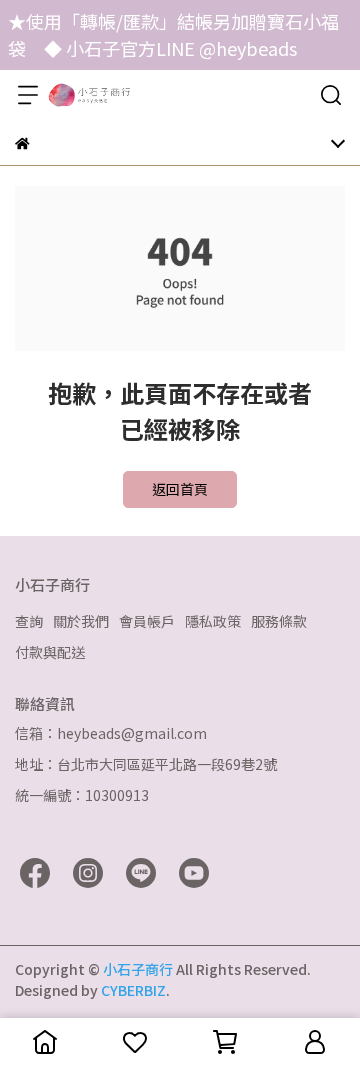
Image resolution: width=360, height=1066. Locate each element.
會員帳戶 (147, 621)
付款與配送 (50, 652)
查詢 (29, 621)
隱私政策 (213, 621)
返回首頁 (180, 489)
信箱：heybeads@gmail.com (111, 733)
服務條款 (279, 621)
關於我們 (81, 621)
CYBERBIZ (133, 990)
